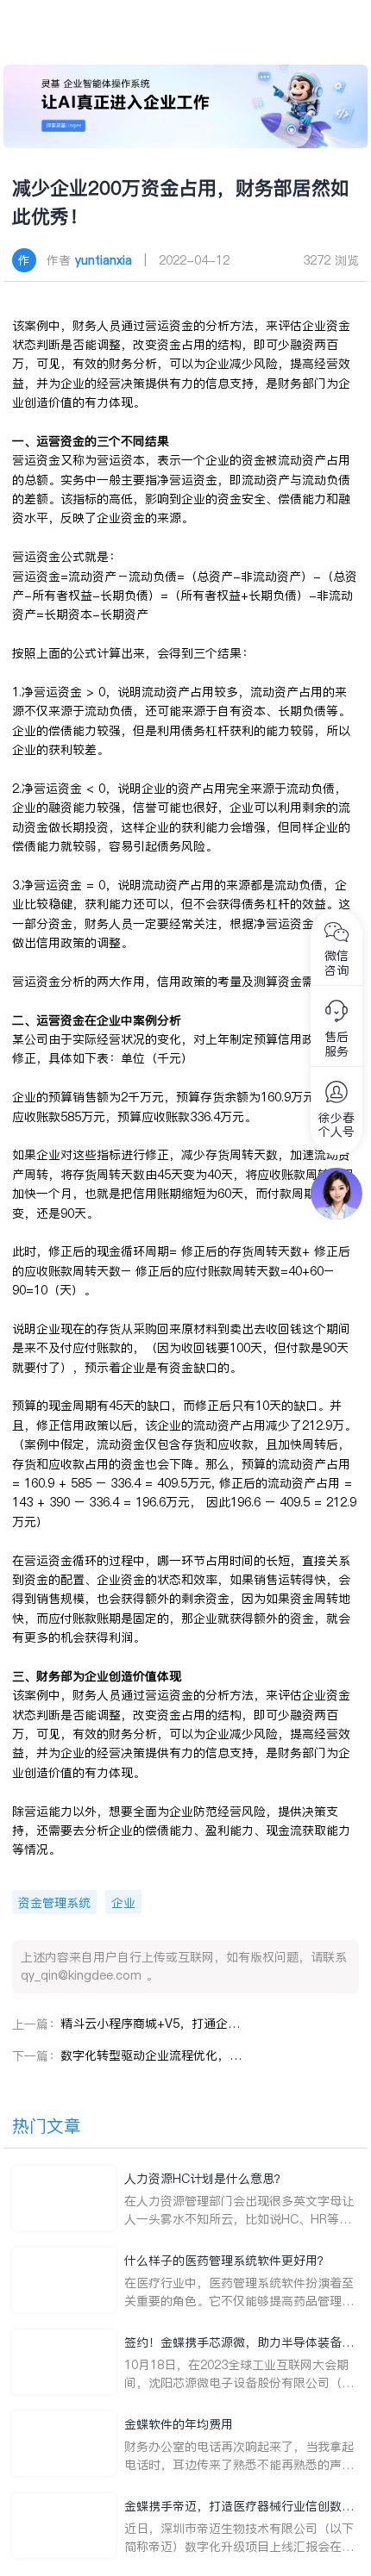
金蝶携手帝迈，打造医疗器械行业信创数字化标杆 (239, 2507)
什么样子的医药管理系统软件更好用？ (227, 2261)
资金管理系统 (54, 1903)
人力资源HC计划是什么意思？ (205, 2179)
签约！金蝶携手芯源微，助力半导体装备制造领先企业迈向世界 (239, 2343)
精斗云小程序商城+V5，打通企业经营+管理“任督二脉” (151, 2024)
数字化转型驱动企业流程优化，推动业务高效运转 (151, 2055)
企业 (123, 1903)
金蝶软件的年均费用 (179, 2424)
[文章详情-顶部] (185, 106)
